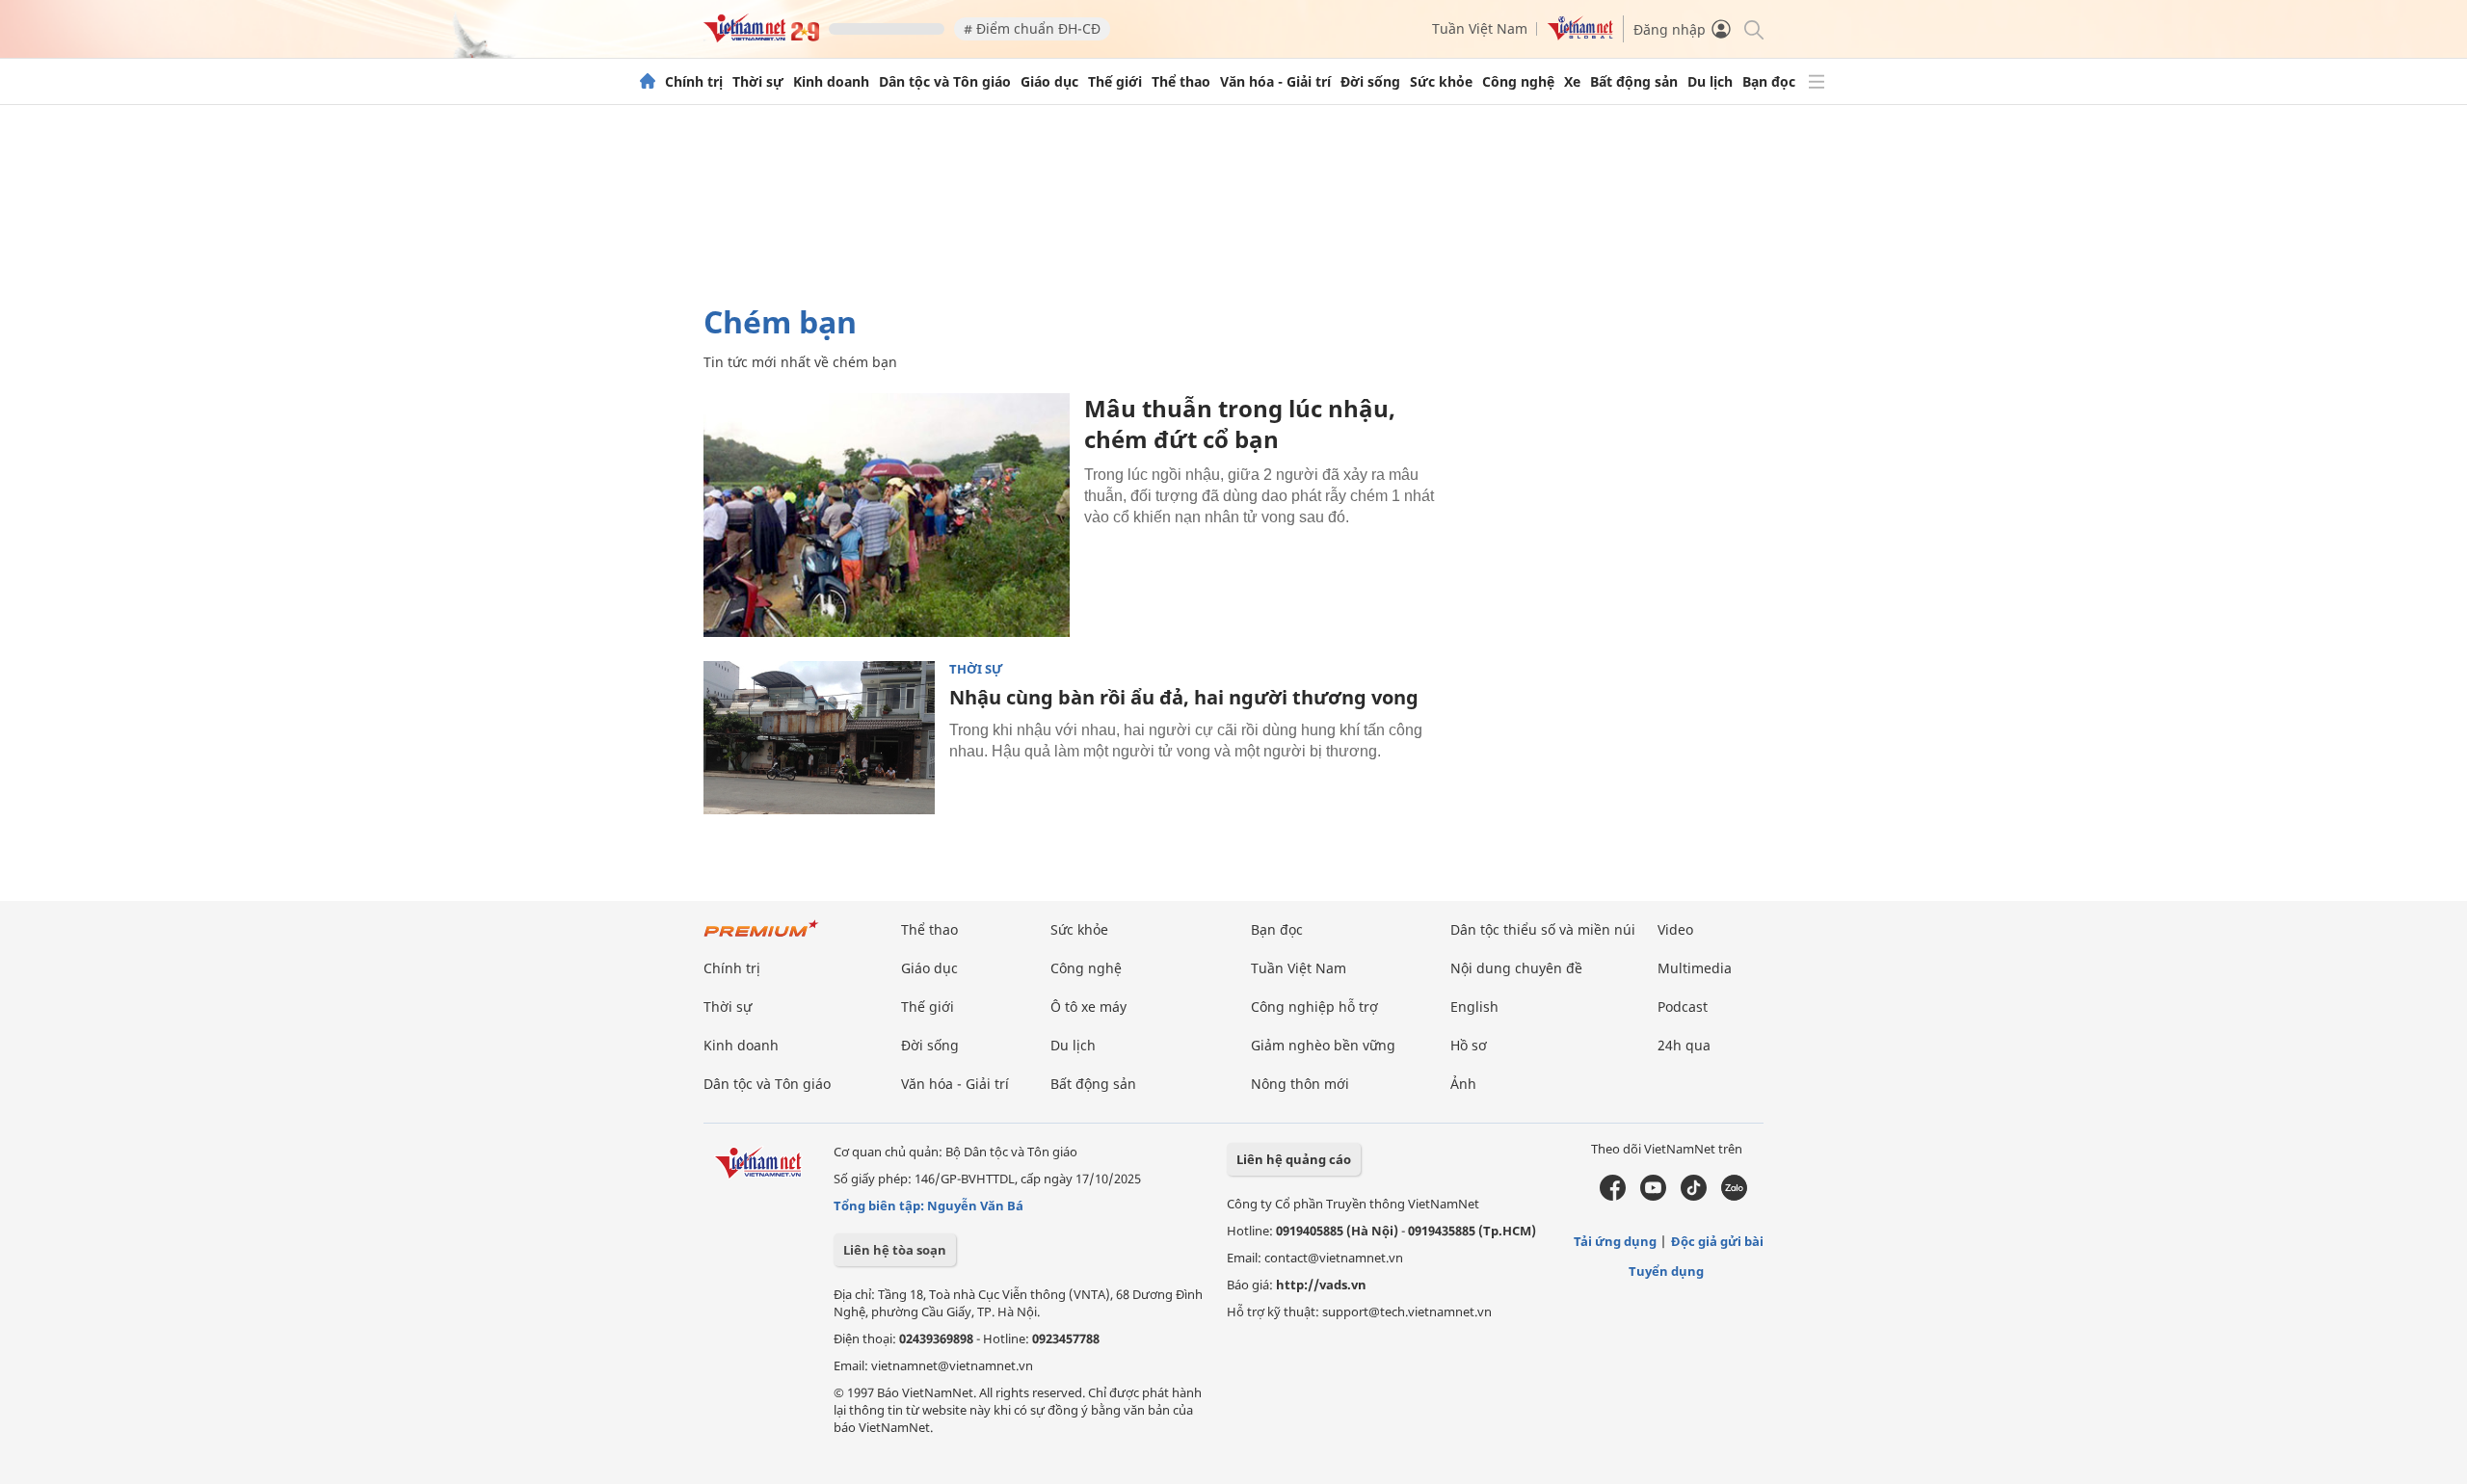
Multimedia (1695, 968)
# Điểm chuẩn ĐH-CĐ (1032, 28)
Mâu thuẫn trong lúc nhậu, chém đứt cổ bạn (1240, 424)
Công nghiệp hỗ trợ (1314, 1007)
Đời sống (1370, 82)
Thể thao (1181, 82)
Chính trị (694, 82)
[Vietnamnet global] (1580, 35)
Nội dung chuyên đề (1516, 968)
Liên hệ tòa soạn (895, 1250)
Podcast (1683, 1007)
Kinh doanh (831, 82)
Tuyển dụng (1666, 1271)
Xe (1572, 82)
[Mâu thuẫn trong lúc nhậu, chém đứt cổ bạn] (887, 515)
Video (1675, 929)
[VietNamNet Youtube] (1653, 1196)
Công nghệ (1518, 82)
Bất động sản (1634, 82)
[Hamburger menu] (1817, 82)
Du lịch (1710, 82)
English (1474, 1007)
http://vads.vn (1321, 1285)
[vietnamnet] (761, 37)
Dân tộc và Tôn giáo (945, 82)
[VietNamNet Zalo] (1734, 1196)
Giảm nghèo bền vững (1323, 1045)
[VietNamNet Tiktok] (1694, 1196)
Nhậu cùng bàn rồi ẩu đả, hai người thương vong (1184, 697)
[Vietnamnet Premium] (761, 938)
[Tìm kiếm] (1752, 28)
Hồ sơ (1469, 1045)
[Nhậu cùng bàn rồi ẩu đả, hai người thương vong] (819, 738)
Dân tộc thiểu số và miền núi (1543, 929)
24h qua (1684, 1045)
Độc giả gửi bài (1717, 1241)
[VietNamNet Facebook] (1613, 1196)
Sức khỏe (1441, 82)
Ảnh (1463, 1084)
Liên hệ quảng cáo (1294, 1159)
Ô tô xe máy (1088, 1007)
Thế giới (1115, 82)
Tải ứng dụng (1615, 1241)
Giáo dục (1049, 82)
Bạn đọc (1769, 82)
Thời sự (758, 82)
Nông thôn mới (1300, 1084)
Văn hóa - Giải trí (1275, 82)
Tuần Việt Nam (1480, 28)
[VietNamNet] (648, 82)
